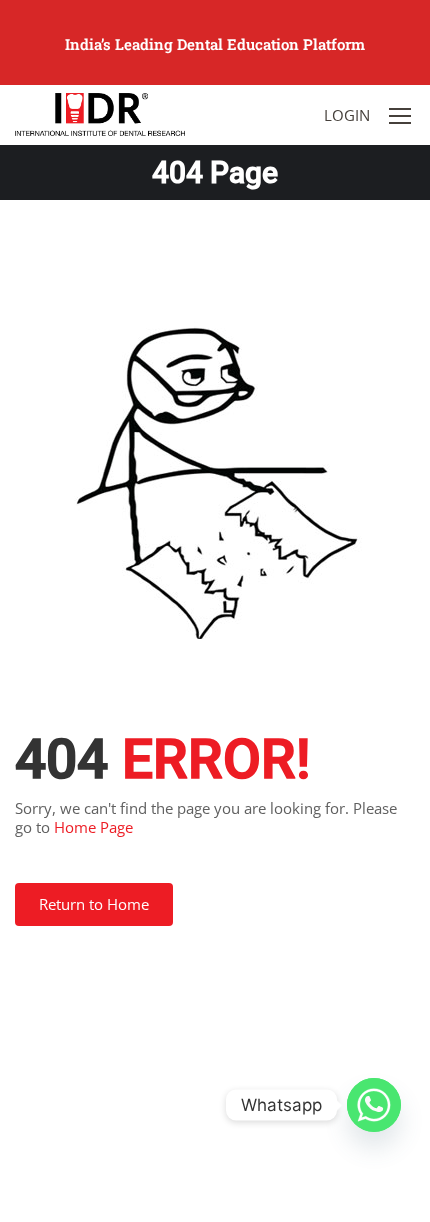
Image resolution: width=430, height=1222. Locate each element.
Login (347, 115)
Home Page (93, 827)
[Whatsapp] (374, 1105)
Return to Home (94, 904)
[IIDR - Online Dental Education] (100, 114)
